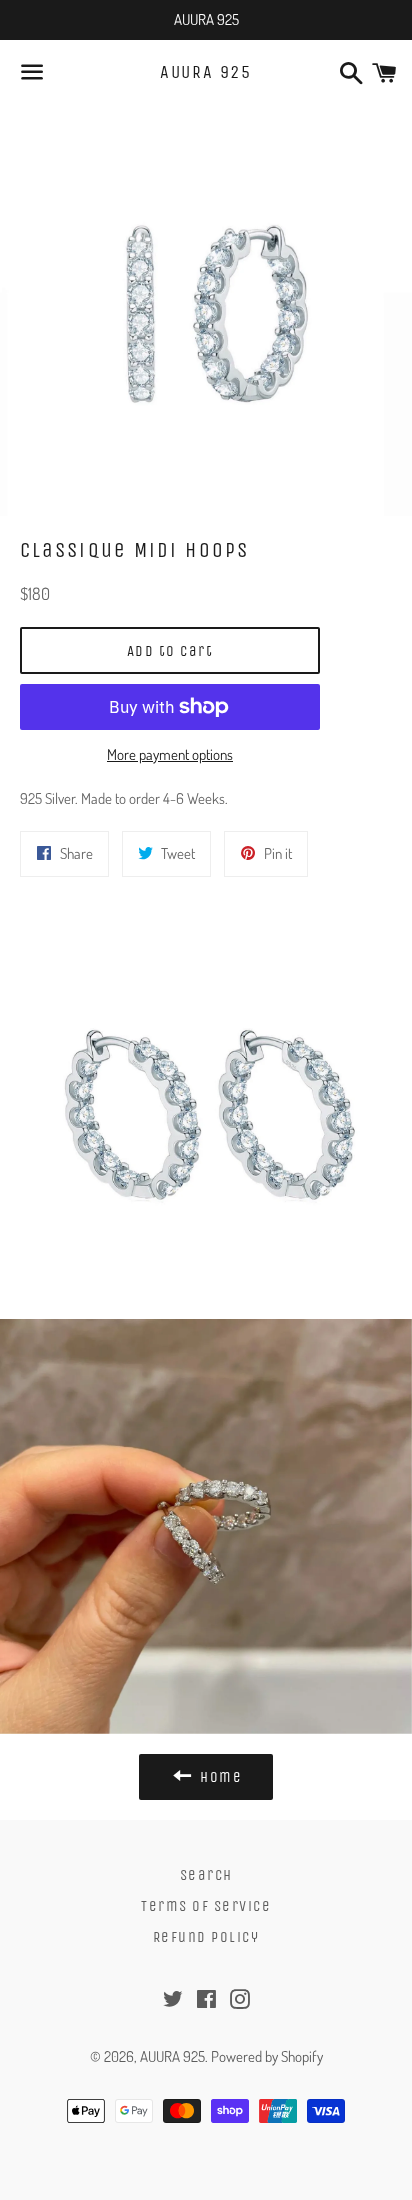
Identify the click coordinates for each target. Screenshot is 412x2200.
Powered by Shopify (267, 2056)
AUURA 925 (206, 72)
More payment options (170, 754)
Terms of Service (206, 1906)
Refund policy (206, 1937)
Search (206, 1875)
